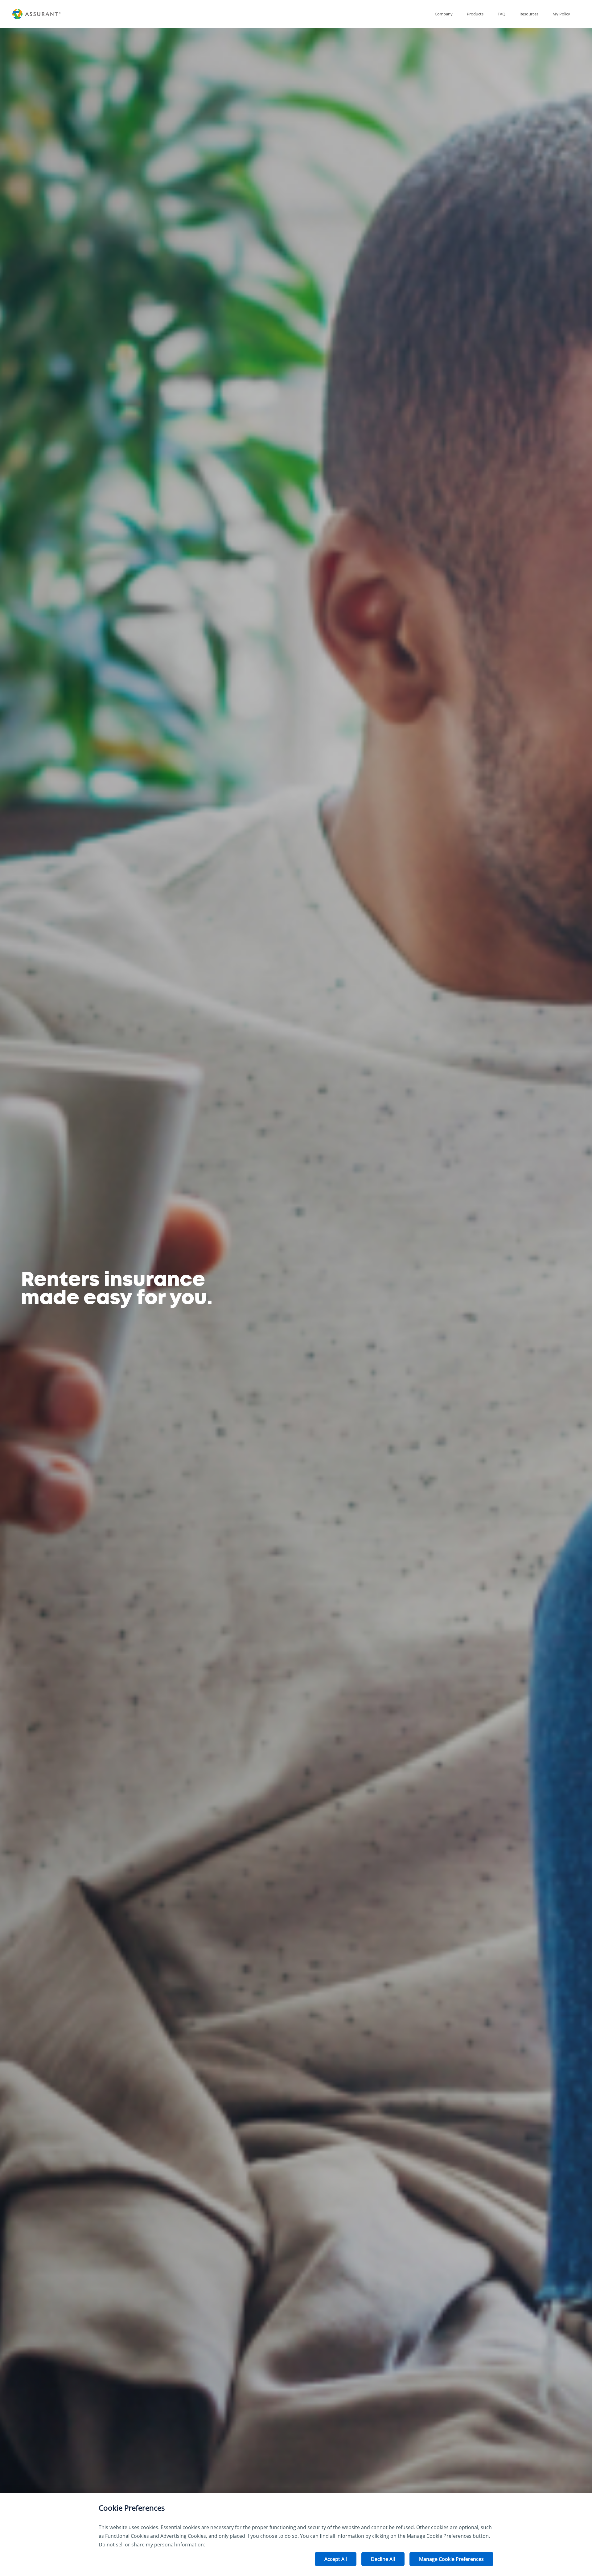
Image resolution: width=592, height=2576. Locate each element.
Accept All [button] (336, 2559)
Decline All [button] (383, 2559)
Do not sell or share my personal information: (152, 2545)
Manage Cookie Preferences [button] (451, 2559)
